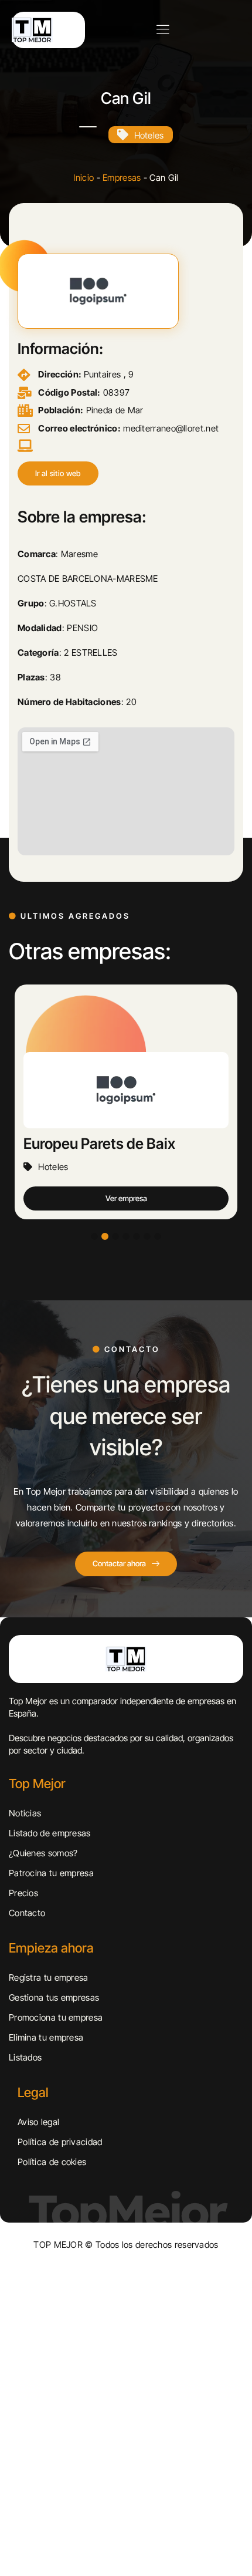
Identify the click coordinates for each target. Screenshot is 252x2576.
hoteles (149, 135)
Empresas (122, 178)
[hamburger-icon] (163, 30)
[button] (58, 473)
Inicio (84, 178)
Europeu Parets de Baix (99, 1144)
